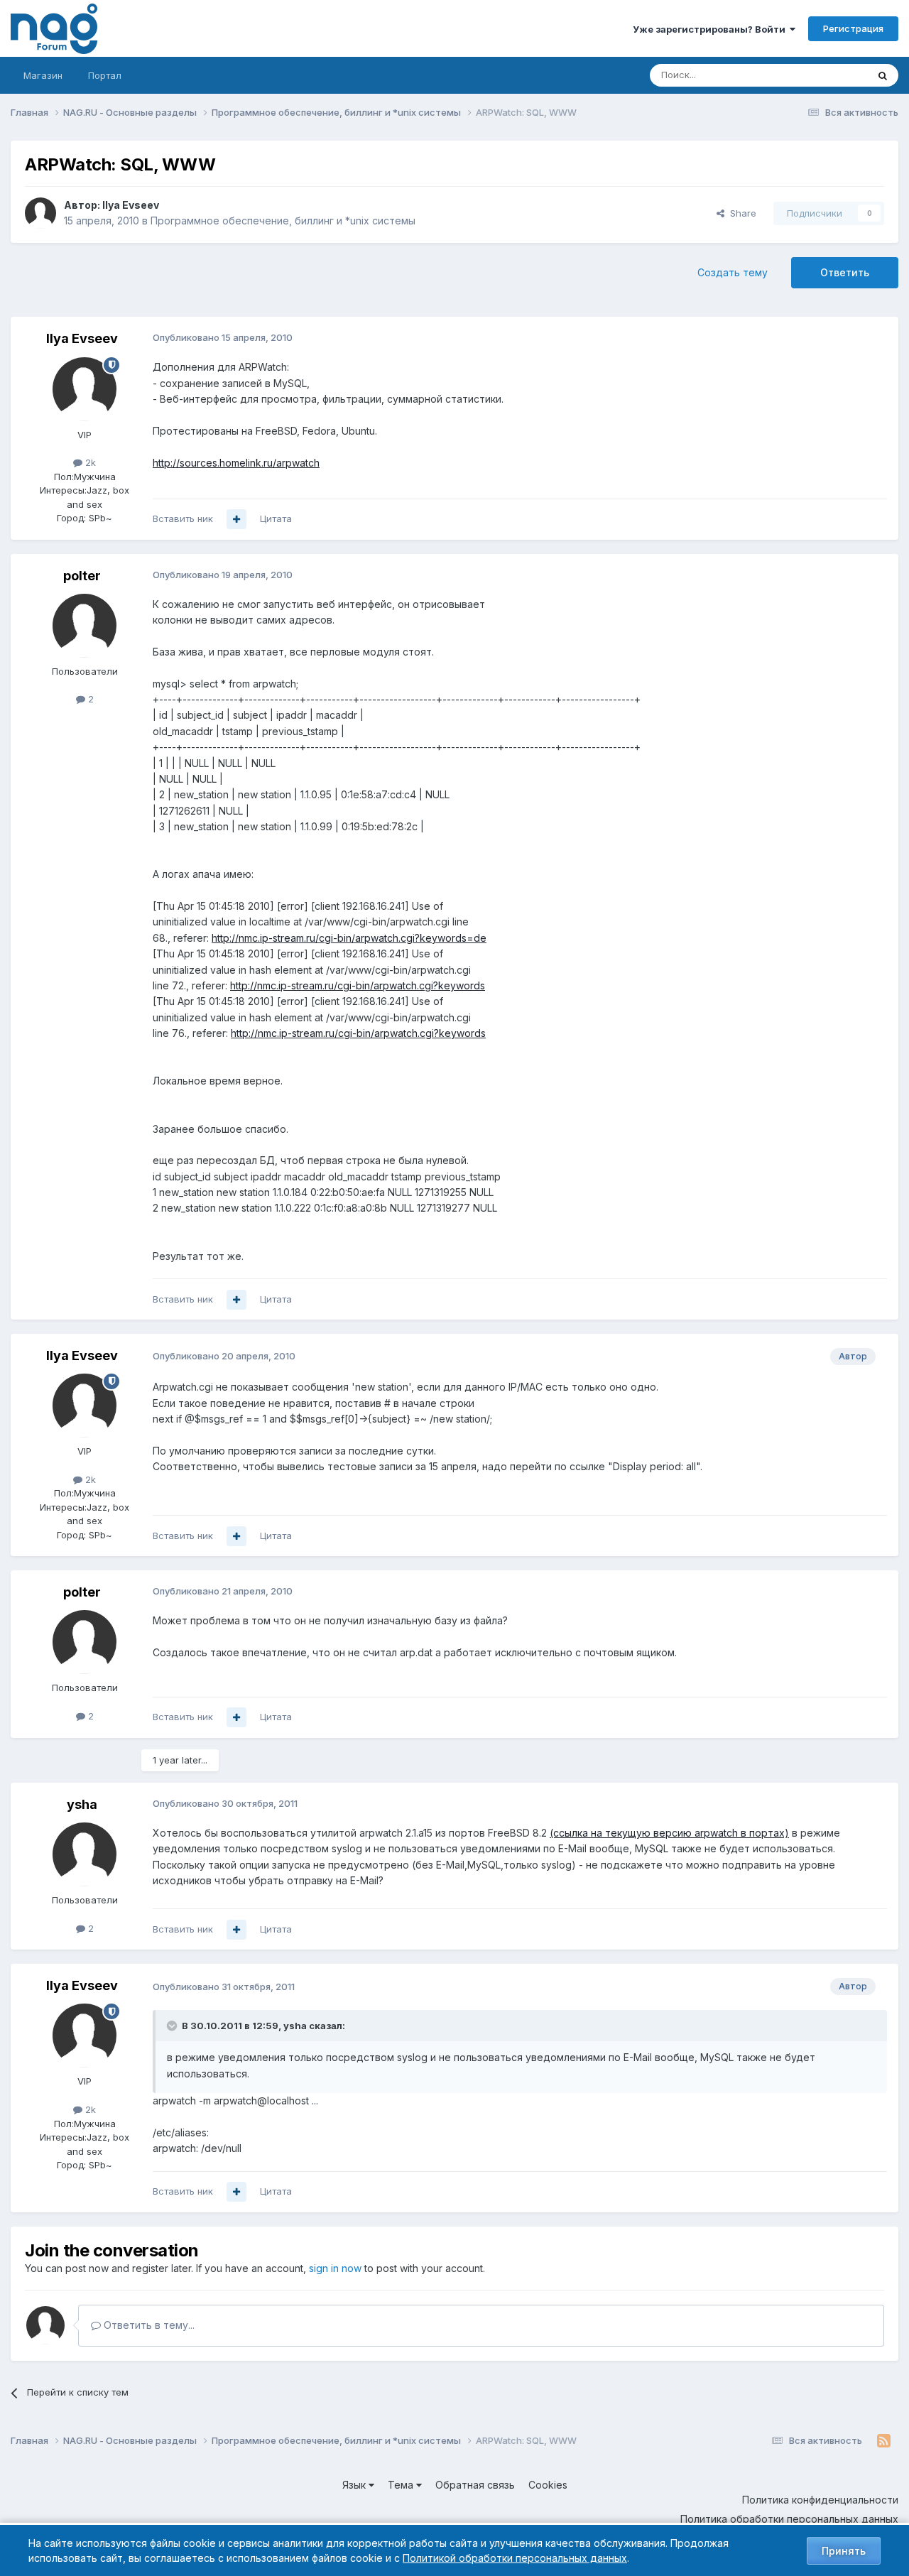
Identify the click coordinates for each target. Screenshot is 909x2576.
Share (740, 213)
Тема (402, 2485)
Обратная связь (475, 2485)
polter (82, 576)
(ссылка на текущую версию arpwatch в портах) (669, 1833)
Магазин (43, 75)
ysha (82, 1804)
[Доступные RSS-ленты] (884, 2441)
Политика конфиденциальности (820, 2500)
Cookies (548, 2485)
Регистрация (853, 28)
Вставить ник (183, 518)
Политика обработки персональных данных (789, 2519)
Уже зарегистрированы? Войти (711, 29)
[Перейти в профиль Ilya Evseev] (40, 213)
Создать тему (733, 272)
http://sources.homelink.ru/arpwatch (236, 463)
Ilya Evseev (131, 205)
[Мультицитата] (236, 519)
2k (89, 462)
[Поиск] (883, 75)
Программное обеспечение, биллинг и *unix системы (283, 221)
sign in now (335, 2268)
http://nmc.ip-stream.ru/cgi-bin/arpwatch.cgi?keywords (358, 985)
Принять (844, 2551)
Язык (355, 2485)
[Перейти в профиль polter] (85, 626)
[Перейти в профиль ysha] (85, 1854)
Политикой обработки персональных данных (515, 2558)
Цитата (276, 518)
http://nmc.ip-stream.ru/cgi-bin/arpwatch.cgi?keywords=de (349, 938)
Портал (105, 75)
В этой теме (823, 75)
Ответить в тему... (148, 2325)
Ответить (845, 272)
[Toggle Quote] (173, 2026)
